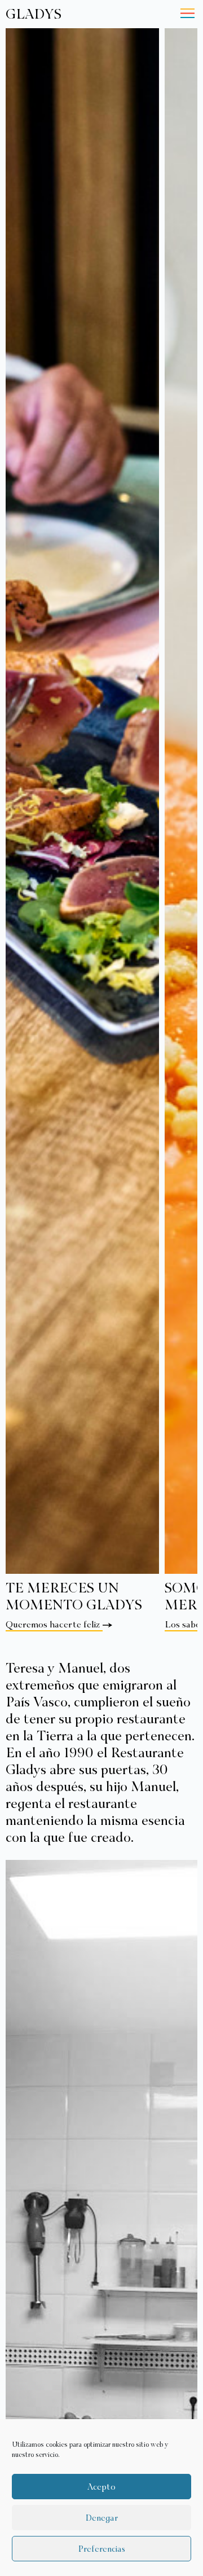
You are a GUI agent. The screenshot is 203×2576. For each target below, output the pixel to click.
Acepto (101, 2487)
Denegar (101, 2518)
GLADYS (34, 14)
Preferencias (101, 2549)
